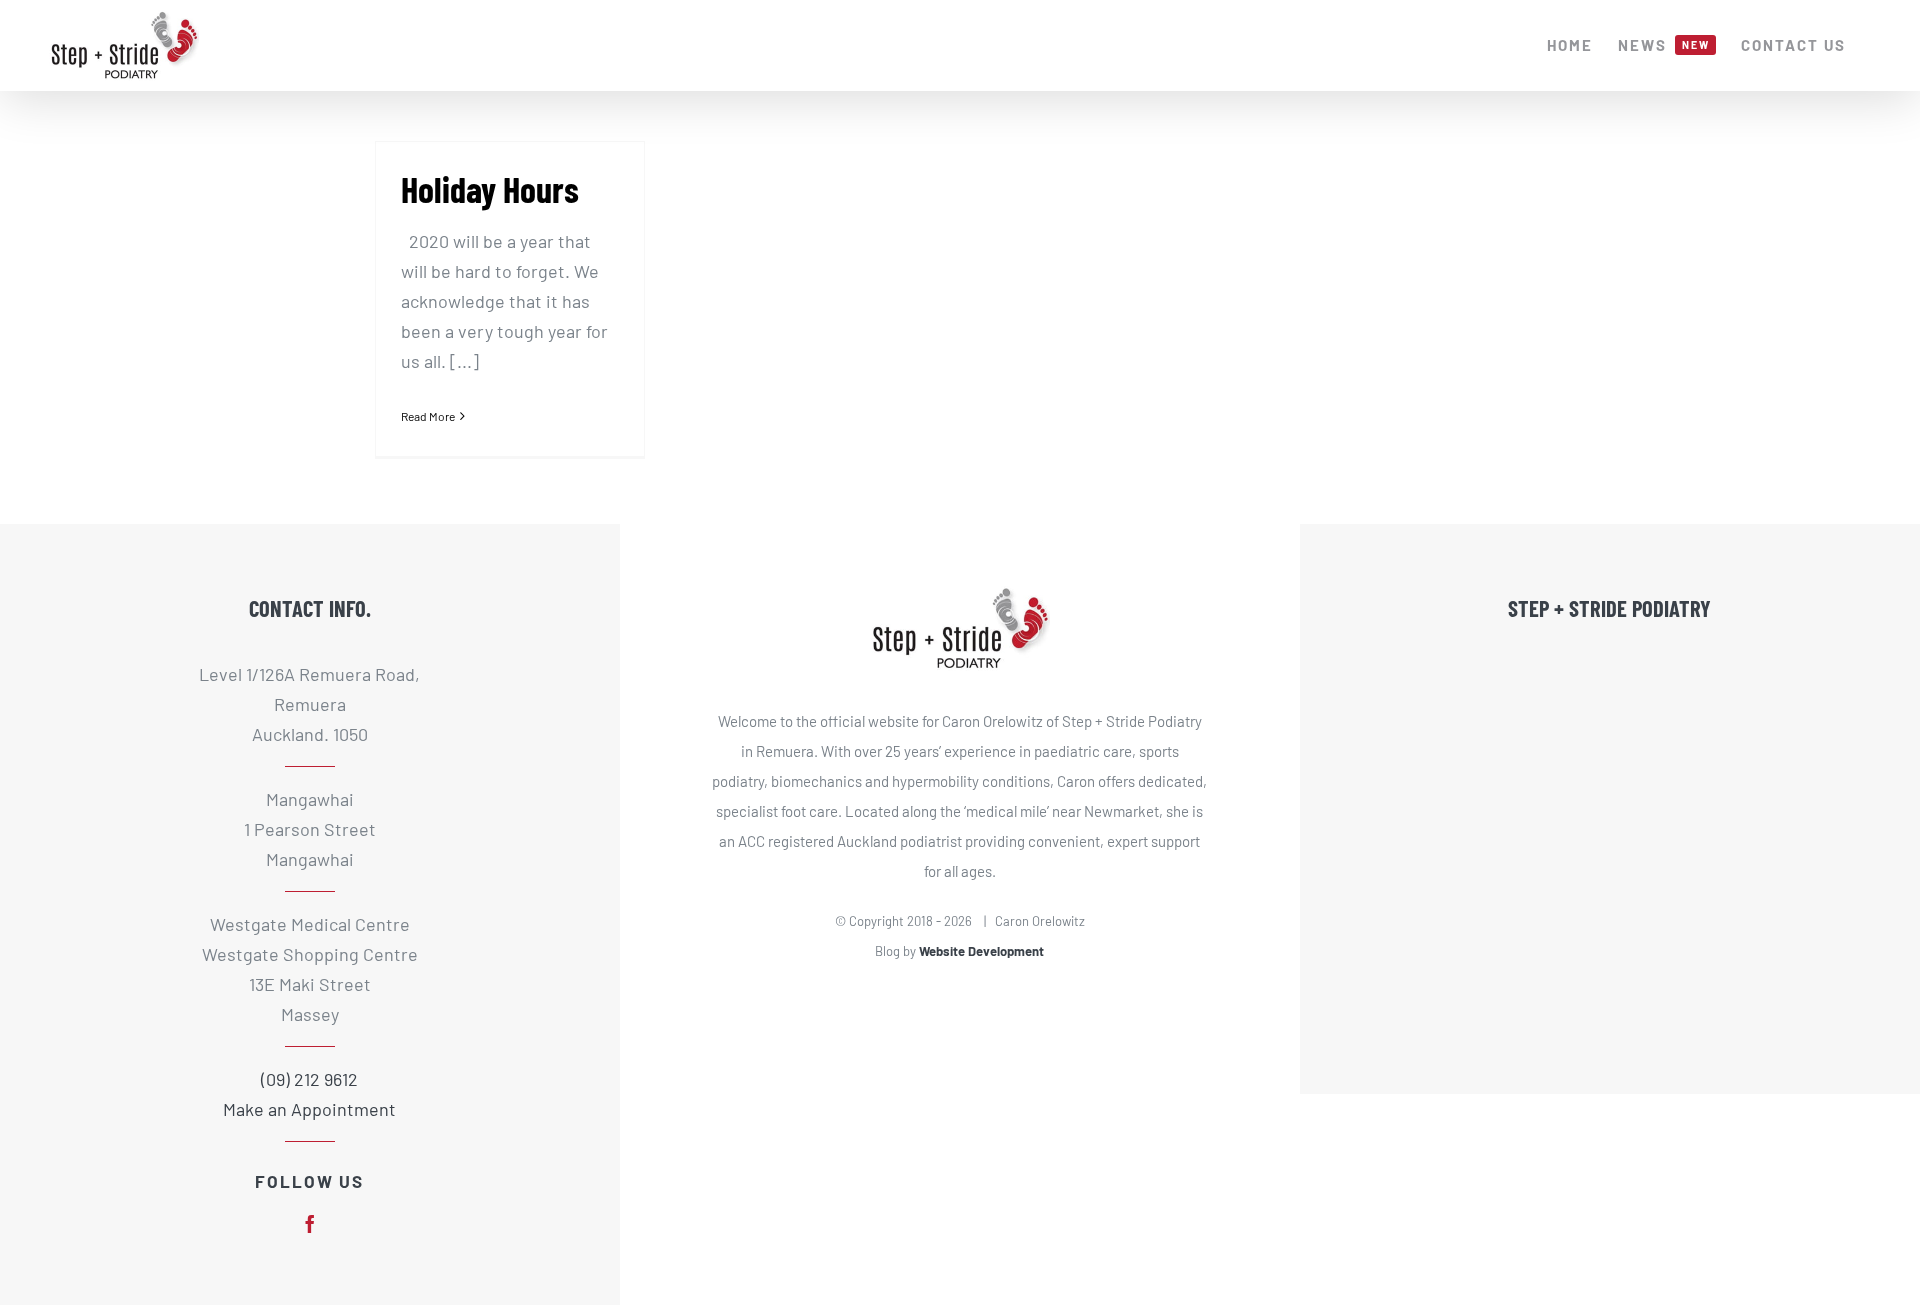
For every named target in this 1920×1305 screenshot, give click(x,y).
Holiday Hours (490, 188)
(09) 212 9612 (309, 1079)
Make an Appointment (309, 1109)
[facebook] (310, 1224)
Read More (428, 416)
